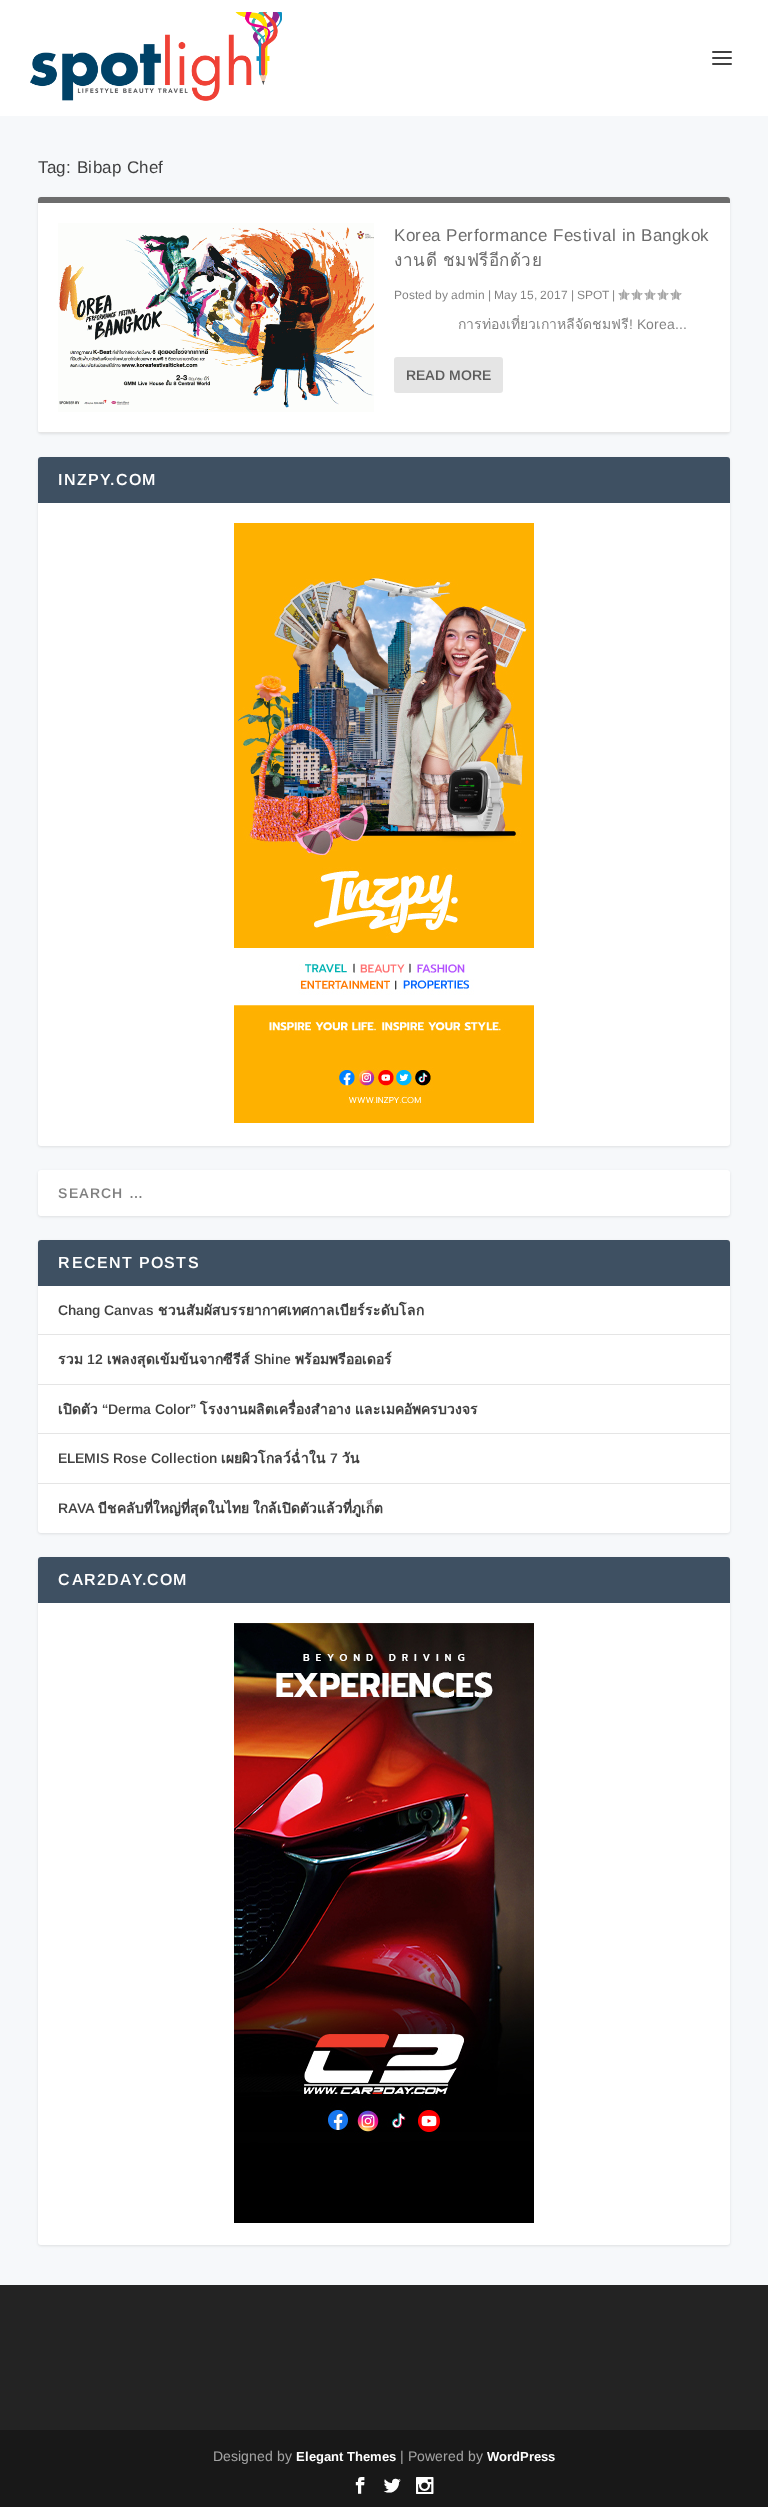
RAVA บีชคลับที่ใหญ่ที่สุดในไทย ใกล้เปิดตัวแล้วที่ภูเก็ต (220, 1508)
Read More (448, 375)
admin (468, 295)
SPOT (593, 295)
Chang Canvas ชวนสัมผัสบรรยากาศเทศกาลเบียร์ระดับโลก (241, 1310)
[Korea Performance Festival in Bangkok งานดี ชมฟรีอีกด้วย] (216, 317)
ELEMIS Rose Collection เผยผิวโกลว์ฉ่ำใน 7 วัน (209, 1458)
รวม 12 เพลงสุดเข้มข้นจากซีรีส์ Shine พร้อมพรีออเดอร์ (225, 1359)
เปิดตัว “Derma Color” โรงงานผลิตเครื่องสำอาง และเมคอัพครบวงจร (268, 1409)
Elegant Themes (346, 2456)
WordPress (521, 2456)
